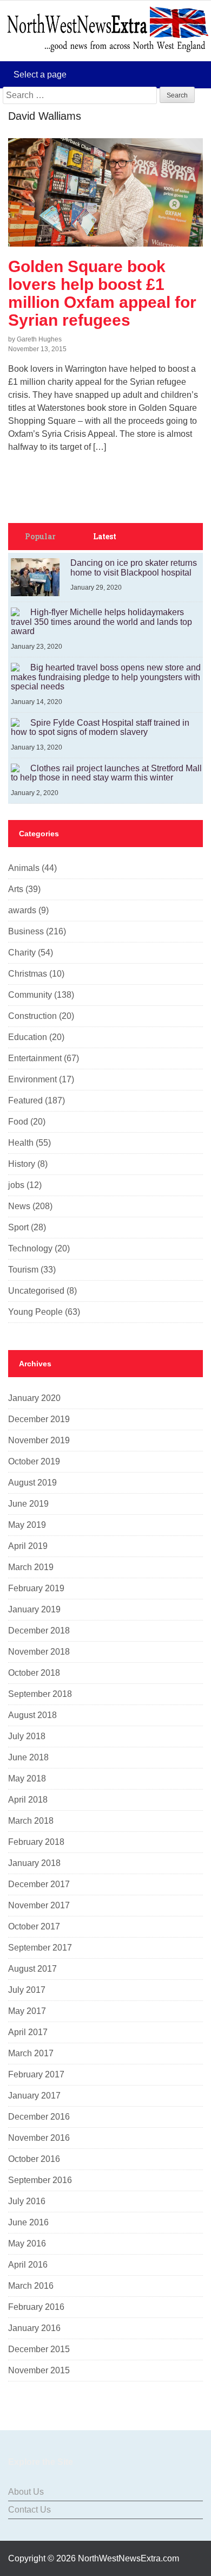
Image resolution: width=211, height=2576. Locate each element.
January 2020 (34, 1398)
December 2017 (39, 1884)
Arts (16, 889)
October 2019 (34, 1461)
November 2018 (39, 1652)
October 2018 (34, 1673)
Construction (32, 1016)
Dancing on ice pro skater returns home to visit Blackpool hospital (134, 568)
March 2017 (31, 2053)
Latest (105, 536)
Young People (35, 1312)
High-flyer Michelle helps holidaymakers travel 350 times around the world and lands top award (101, 622)
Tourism (23, 1270)
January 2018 (34, 1863)
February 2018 (36, 1842)
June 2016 (28, 2222)
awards (22, 910)
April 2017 (28, 2032)
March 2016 (31, 2286)
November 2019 (39, 1440)
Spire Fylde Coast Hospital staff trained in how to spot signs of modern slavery (100, 728)
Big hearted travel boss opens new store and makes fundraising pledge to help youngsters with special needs (106, 677)
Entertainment (35, 1058)
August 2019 (32, 1483)
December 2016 (39, 2117)
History (22, 1164)
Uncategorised (36, 1291)
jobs (16, 1185)
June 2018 (28, 1757)
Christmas (28, 974)
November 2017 (39, 1905)
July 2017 (27, 1990)
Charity (22, 953)
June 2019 (28, 1504)
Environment (32, 1079)
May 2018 (27, 1778)
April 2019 (28, 1546)
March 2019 (31, 1567)
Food (18, 1122)
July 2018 (27, 1736)
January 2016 (34, 2328)
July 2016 (27, 2201)
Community (30, 995)
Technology (30, 1248)
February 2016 (36, 2307)
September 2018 (40, 1694)
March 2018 (31, 1821)
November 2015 (39, 2370)
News (19, 1206)
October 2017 (34, 1926)
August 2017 (32, 1969)
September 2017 (40, 1948)
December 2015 (39, 2349)
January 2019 (34, 1609)
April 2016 (28, 2265)
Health (21, 1143)
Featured (25, 1100)
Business (26, 931)
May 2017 (27, 2011)
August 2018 (32, 1715)
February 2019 (36, 1588)
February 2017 (36, 2074)
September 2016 (40, 2180)
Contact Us (29, 2510)
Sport (18, 1227)
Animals (24, 868)
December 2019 (39, 1419)
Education (28, 1037)
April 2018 (28, 1800)
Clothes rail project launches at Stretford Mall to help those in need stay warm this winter (106, 773)
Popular (40, 536)
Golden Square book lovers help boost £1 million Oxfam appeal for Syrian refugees (102, 293)
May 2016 (27, 2243)
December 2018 (39, 1631)
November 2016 (39, 2138)
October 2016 (34, 2159)
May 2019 (27, 1525)
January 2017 (34, 2096)
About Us (26, 2492)
